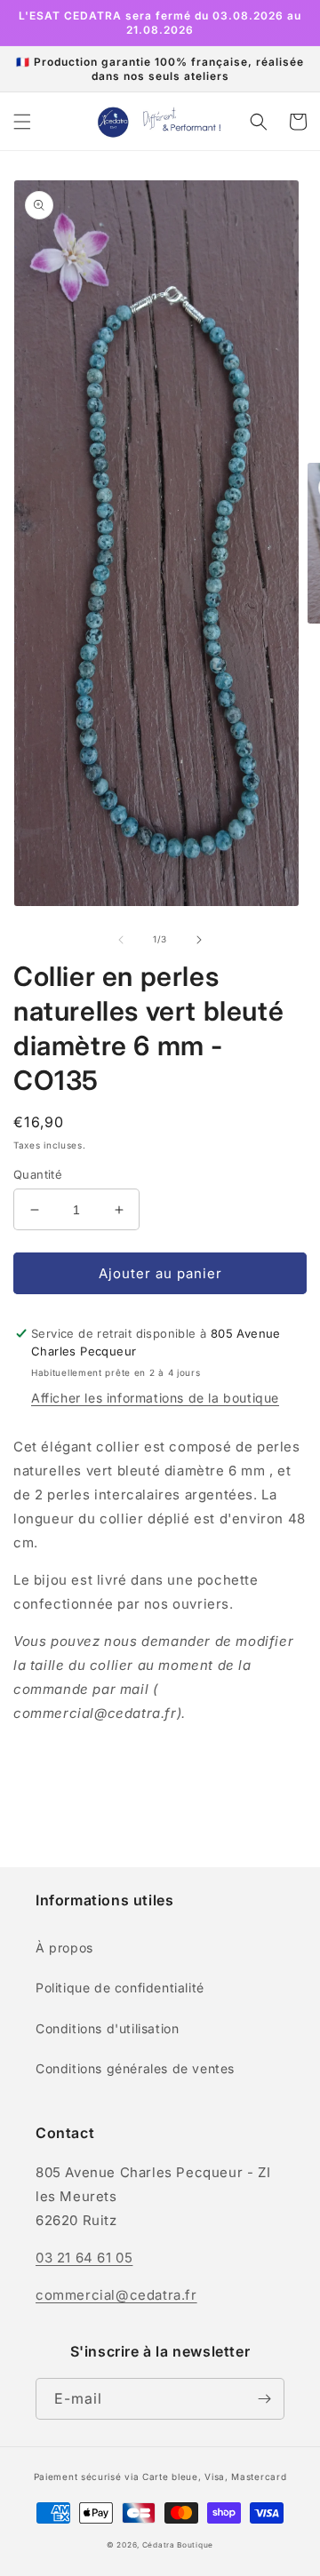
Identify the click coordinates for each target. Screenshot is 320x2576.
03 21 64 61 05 (84, 2258)
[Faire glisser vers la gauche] (121, 940)
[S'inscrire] (264, 2399)
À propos (64, 1948)
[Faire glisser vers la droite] (199, 940)
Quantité (38, 1174)
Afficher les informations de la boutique (155, 1398)
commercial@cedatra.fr (116, 2295)
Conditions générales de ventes (135, 2068)
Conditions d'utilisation (107, 2028)
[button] (22, 122)
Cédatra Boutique (178, 2545)
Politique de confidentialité (120, 1988)
